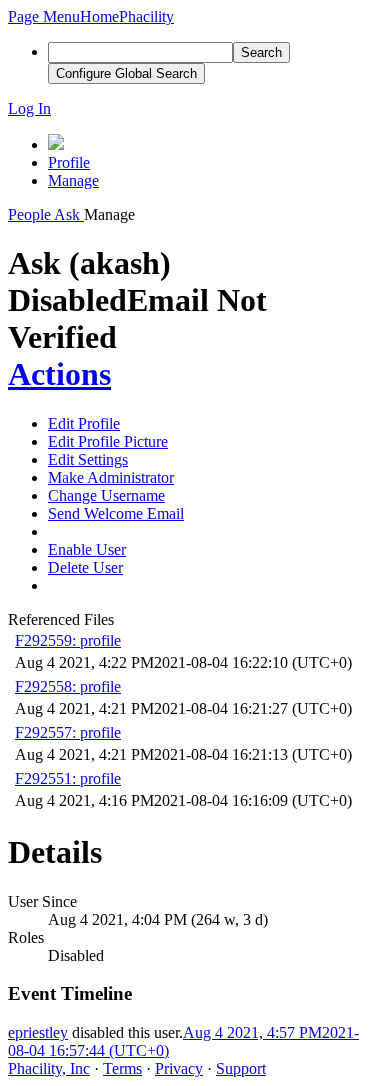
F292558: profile (68, 686)
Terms (122, 1068)
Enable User (87, 549)
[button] (44, 16)
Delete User (85, 567)
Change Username (106, 495)
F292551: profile (68, 778)
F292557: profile (68, 732)
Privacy (179, 1068)
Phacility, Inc (49, 1068)
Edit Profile (84, 423)
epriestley (38, 1032)
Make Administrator (111, 477)
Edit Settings (88, 459)
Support (241, 1068)
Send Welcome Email (116, 513)
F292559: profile (68, 640)
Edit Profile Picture (108, 441)
